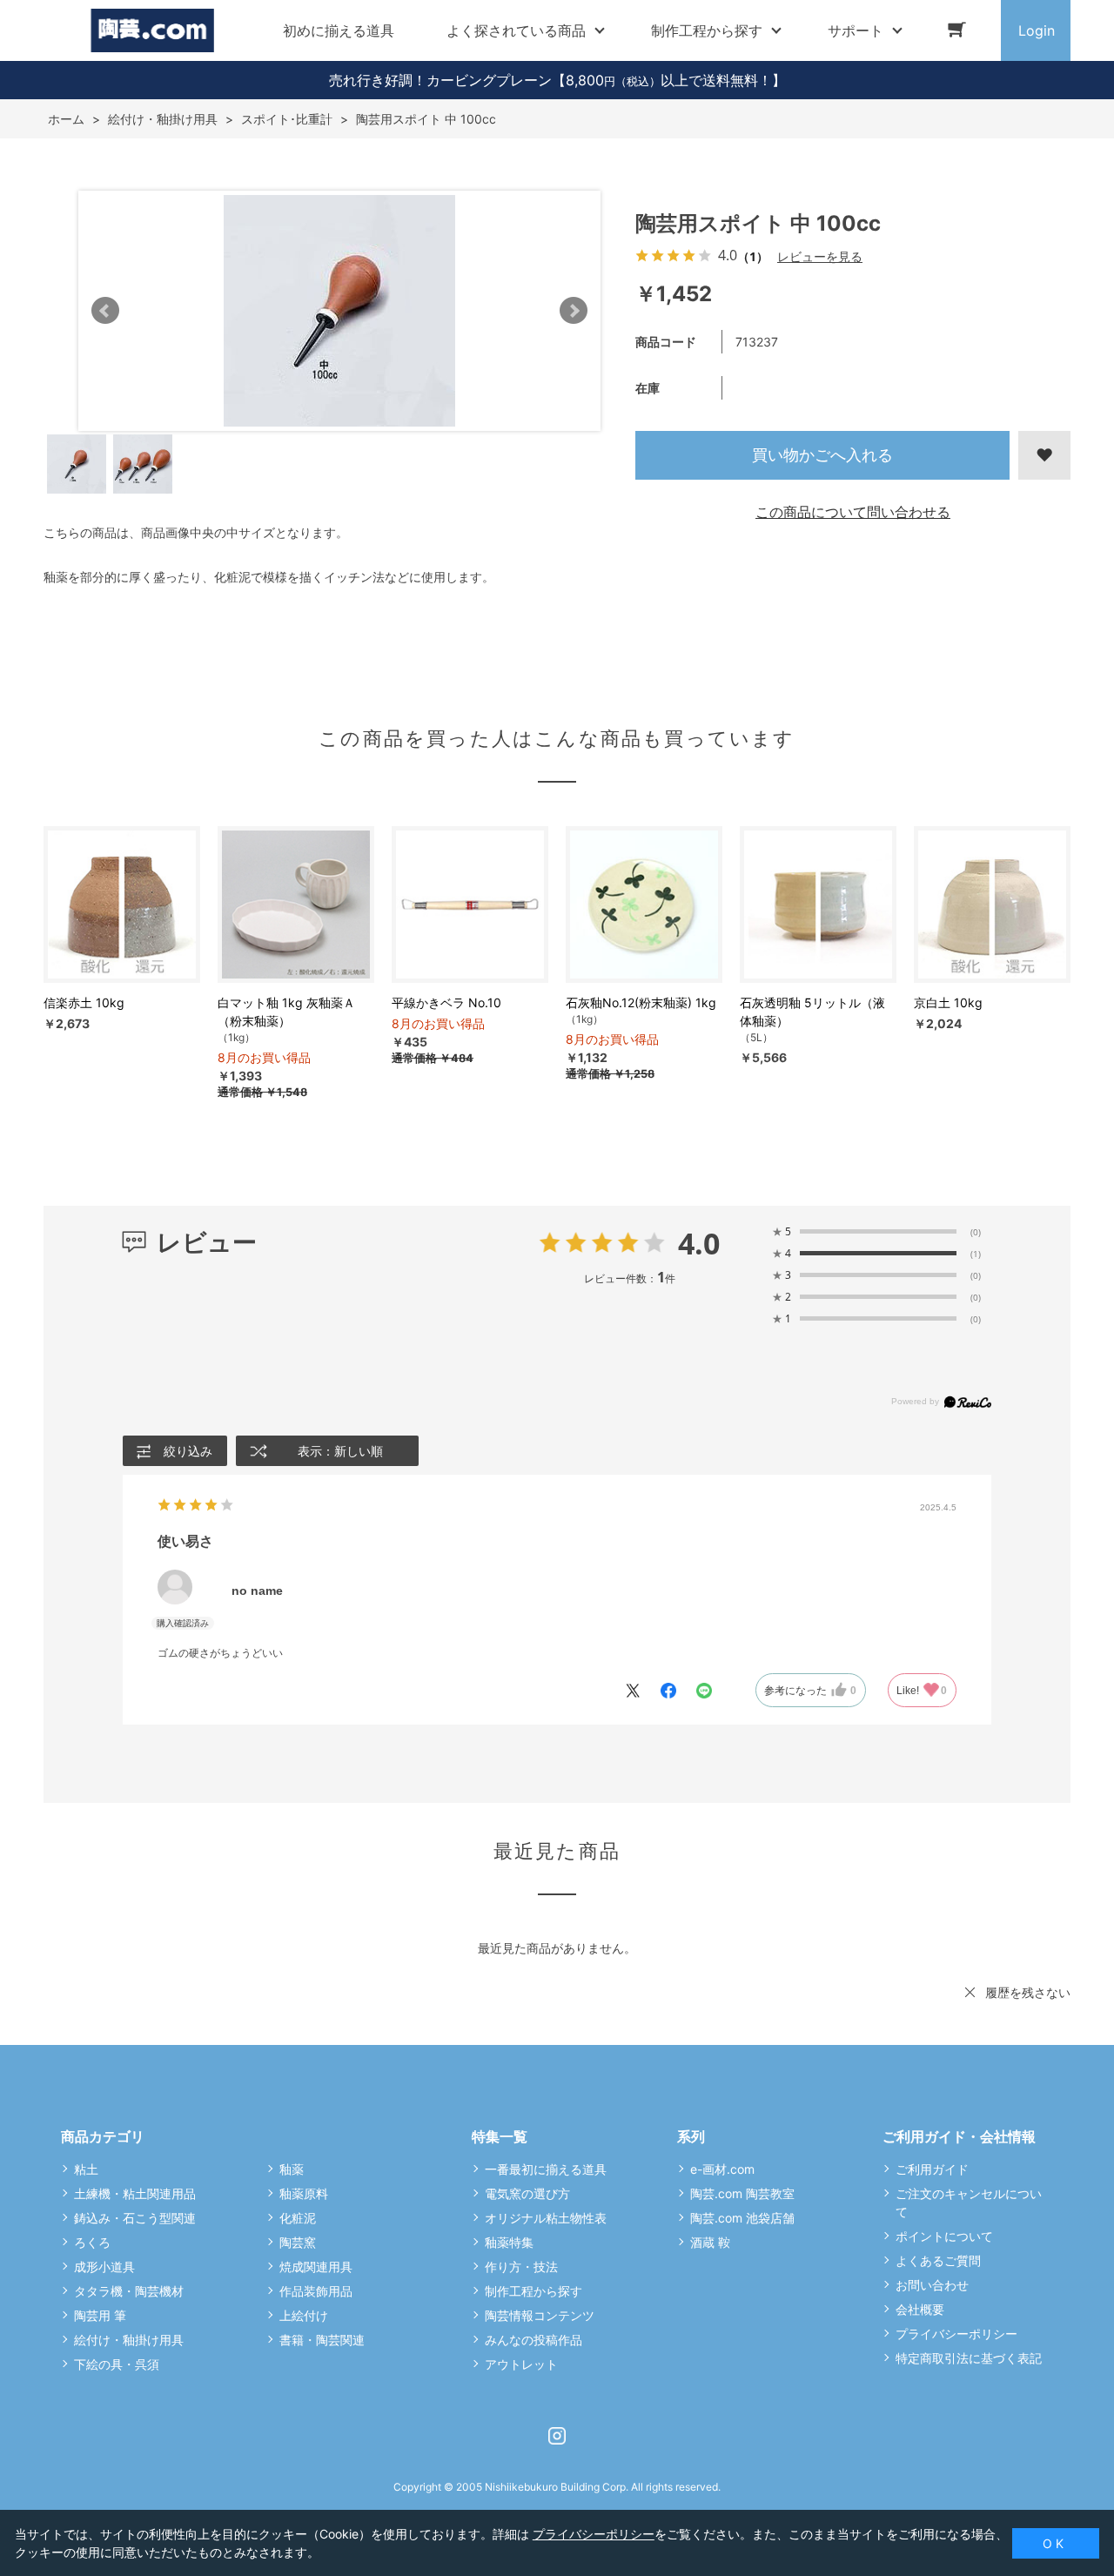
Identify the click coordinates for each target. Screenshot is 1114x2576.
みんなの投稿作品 (534, 2340)
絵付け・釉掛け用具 (129, 2340)
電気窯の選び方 (527, 2193)
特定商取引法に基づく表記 (969, 2358)
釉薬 (292, 2169)
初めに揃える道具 (339, 30)
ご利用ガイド (932, 2169)
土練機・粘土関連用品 (135, 2193)
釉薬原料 (304, 2193)
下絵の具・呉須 (117, 2364)
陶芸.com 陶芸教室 (742, 2193)
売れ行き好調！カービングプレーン (440, 80)
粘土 (86, 2169)
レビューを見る (820, 256)
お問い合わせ (932, 2285)
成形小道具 (104, 2267)
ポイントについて (944, 2236)
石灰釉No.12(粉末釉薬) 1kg (641, 1002)
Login (1037, 30)
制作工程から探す (534, 2291)
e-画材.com (722, 2169)
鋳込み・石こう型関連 (135, 2218)
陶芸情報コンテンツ (540, 2315)
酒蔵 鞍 (710, 2242)
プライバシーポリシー (956, 2334)
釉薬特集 (509, 2242)
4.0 (699, 1243)
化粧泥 (298, 2218)
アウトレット (521, 2364)
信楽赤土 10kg (84, 1002)
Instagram (557, 2436)
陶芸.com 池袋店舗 (742, 2218)
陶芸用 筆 (100, 2315)
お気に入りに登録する (1044, 455)
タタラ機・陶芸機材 (129, 2291)
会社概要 (920, 2309)
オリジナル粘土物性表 (546, 2218)
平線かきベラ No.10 (446, 1002)
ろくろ (92, 2242)
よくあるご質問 (938, 2260)
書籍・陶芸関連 (322, 2340)
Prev (105, 311)
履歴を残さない (1028, 1992)
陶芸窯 (298, 2242)
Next (574, 311)
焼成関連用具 (316, 2267)
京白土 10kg (948, 1002)
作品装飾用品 (316, 2291)
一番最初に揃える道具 (546, 2169)
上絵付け (304, 2315)
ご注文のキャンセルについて (969, 2203)
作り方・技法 (521, 2267)
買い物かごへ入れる (822, 455)
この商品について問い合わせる (853, 512)
